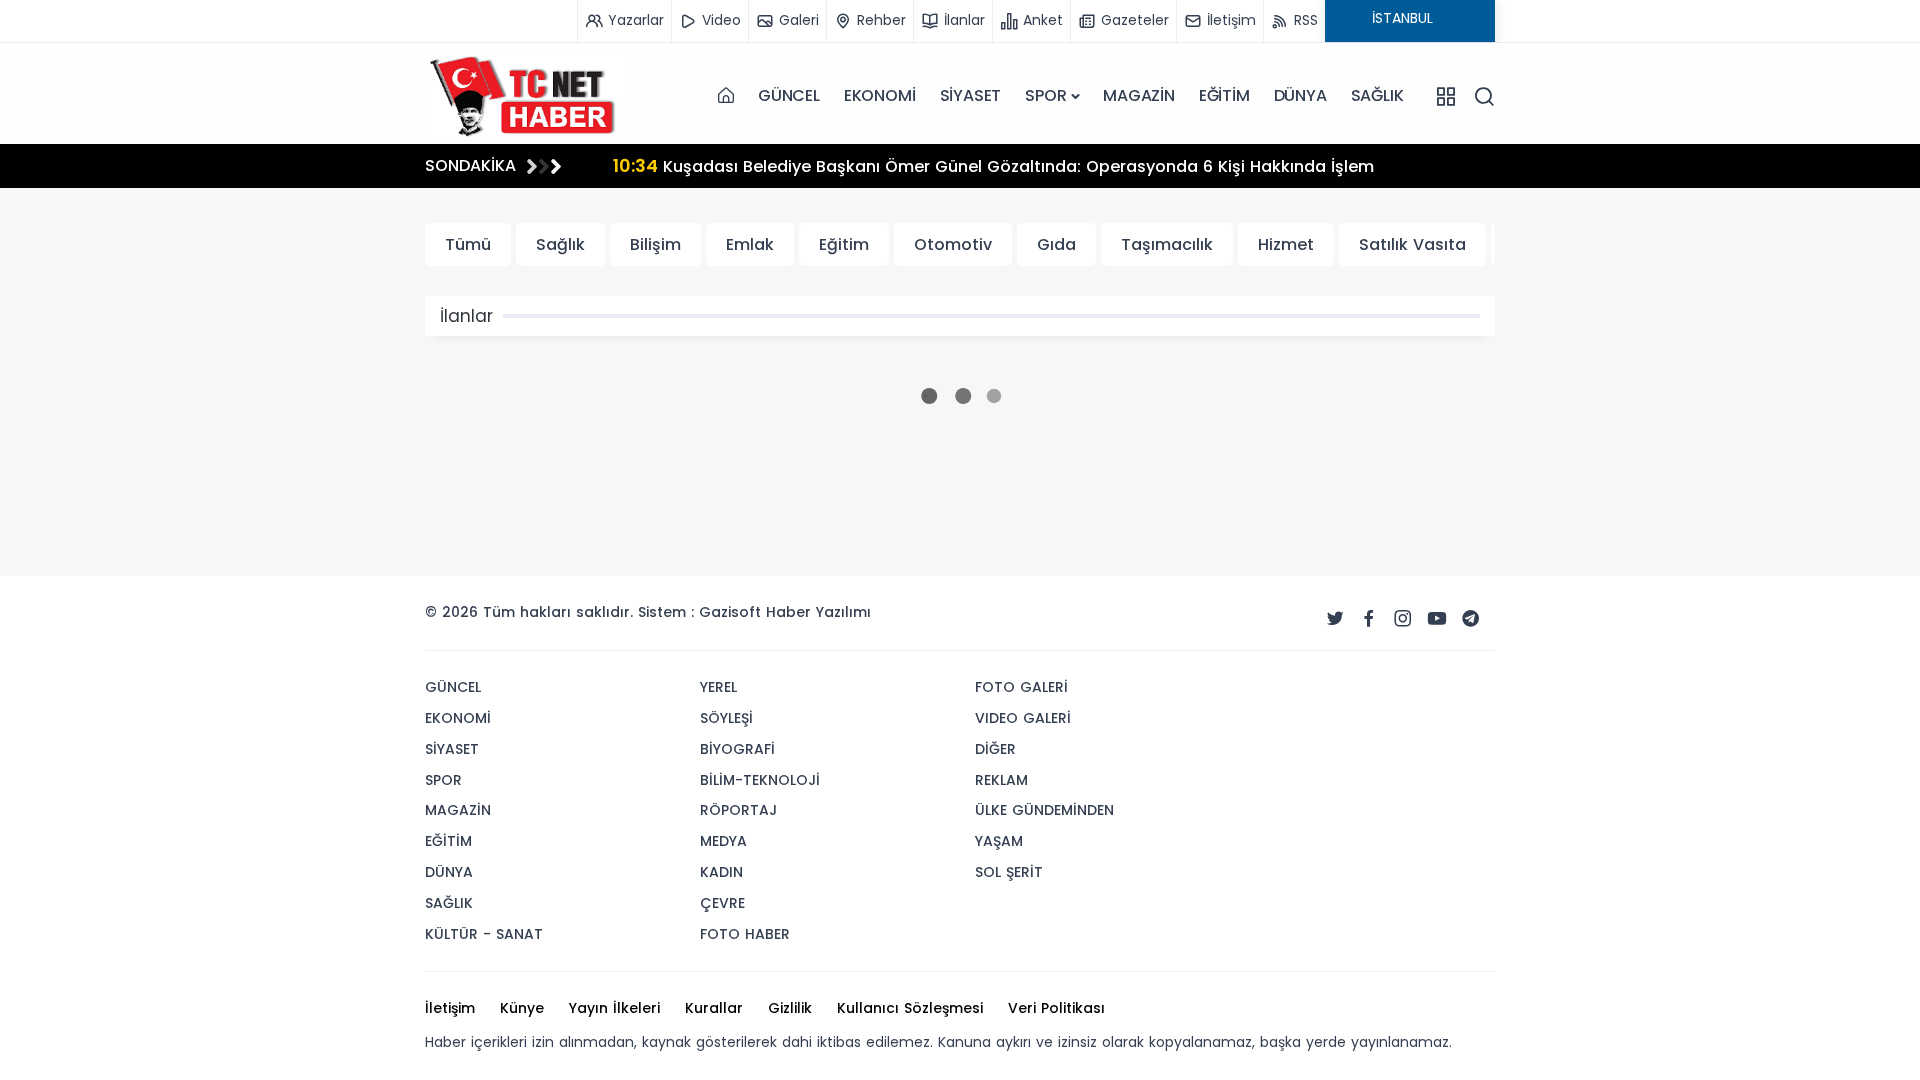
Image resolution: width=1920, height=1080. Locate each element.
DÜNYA (1300, 95)
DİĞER (995, 749)
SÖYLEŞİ (726, 718)
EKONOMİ (880, 95)
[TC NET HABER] (525, 96)
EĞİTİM (1224, 95)
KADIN (721, 872)
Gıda (1056, 244)
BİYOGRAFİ (737, 749)
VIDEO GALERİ (1023, 718)
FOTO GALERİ (1021, 687)
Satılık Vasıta (1412, 244)
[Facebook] (1369, 619)
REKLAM (1001, 780)
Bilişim (655, 244)
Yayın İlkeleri (614, 1008)
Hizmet (1286, 244)
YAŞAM (999, 841)
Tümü (468, 244)
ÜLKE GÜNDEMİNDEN (1044, 810)
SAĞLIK (1377, 95)
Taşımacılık (1167, 244)
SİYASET (971, 95)
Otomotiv (953, 244)
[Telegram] (1471, 619)
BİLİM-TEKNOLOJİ (760, 780)
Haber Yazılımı (818, 612)
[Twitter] (1335, 619)
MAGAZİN (1139, 95)
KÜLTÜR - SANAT (484, 934)
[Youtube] (1437, 619)
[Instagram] (1403, 619)
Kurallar (714, 1008)
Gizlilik (790, 1008)
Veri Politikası (1056, 1008)
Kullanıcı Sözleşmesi (910, 1008)
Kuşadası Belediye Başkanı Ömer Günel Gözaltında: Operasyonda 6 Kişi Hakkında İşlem (993, 165)
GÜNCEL (789, 95)
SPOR (1045, 95)
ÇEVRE (722, 903)
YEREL (718, 687)
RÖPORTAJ (738, 810)
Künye (522, 1008)
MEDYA (723, 841)
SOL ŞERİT (1009, 872)
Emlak (750, 244)
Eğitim (844, 244)
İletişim (450, 1008)
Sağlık (560, 244)
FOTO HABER (745, 934)
